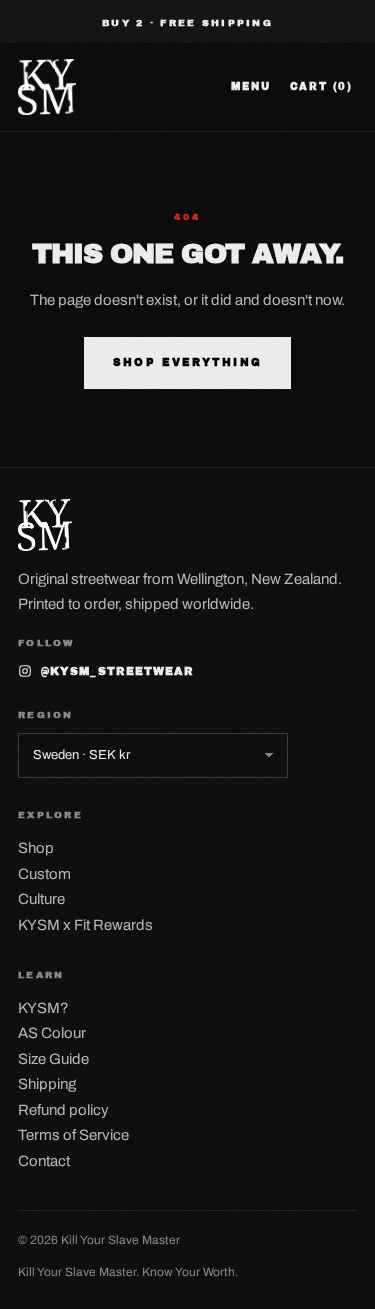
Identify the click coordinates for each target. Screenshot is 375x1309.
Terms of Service (73, 1135)
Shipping (47, 1084)
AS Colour (52, 1033)
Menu (250, 86)
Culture (41, 899)
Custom (44, 874)
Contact (44, 1161)
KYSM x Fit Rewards (85, 925)
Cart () (321, 86)
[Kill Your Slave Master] (47, 87)
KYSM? (43, 1008)
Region (46, 715)
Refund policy (63, 1110)
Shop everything (187, 362)
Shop (36, 848)
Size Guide (53, 1059)
